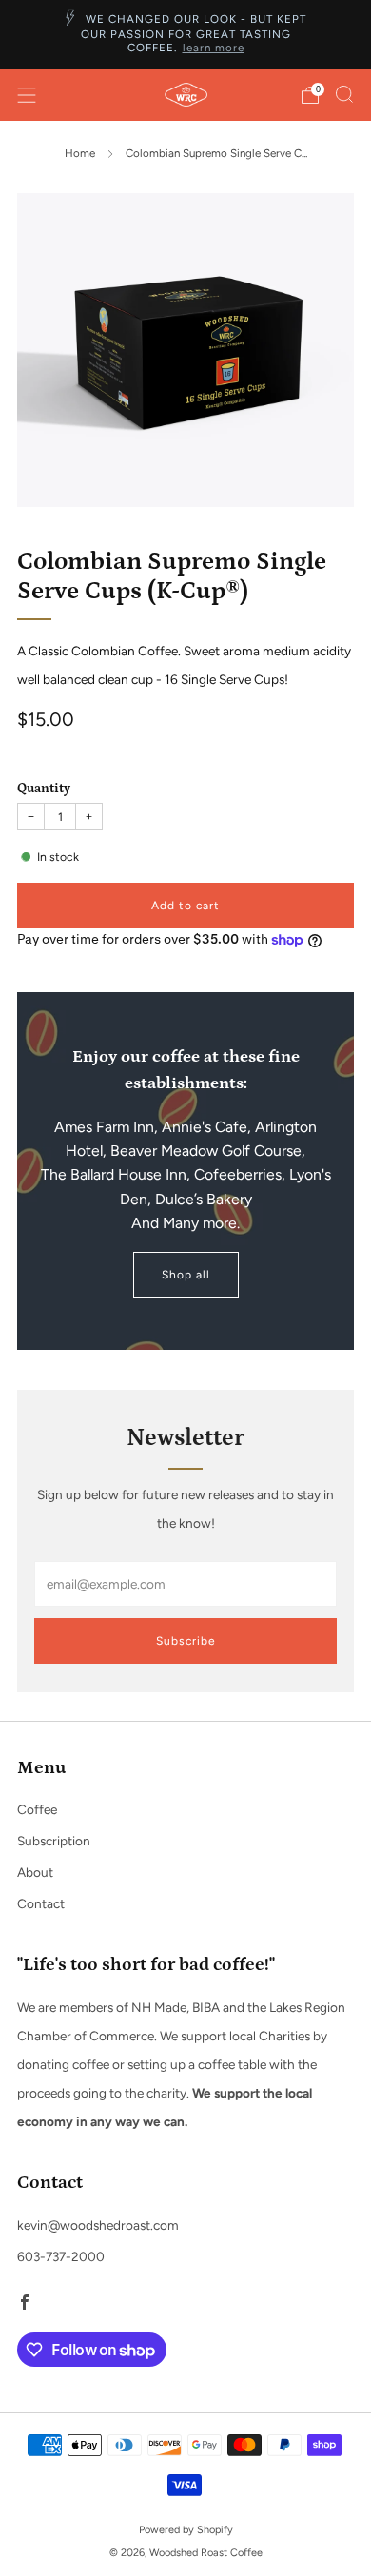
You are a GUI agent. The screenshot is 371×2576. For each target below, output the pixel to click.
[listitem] (186, 35)
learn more (214, 48)
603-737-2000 (61, 2256)
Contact (41, 1903)
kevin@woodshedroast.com (98, 2225)
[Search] (344, 94)
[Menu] (27, 95)
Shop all (186, 1275)
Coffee (37, 1809)
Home (80, 153)
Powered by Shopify (186, 2530)
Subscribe (186, 1641)
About (35, 1872)
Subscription (54, 1841)
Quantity (44, 789)
